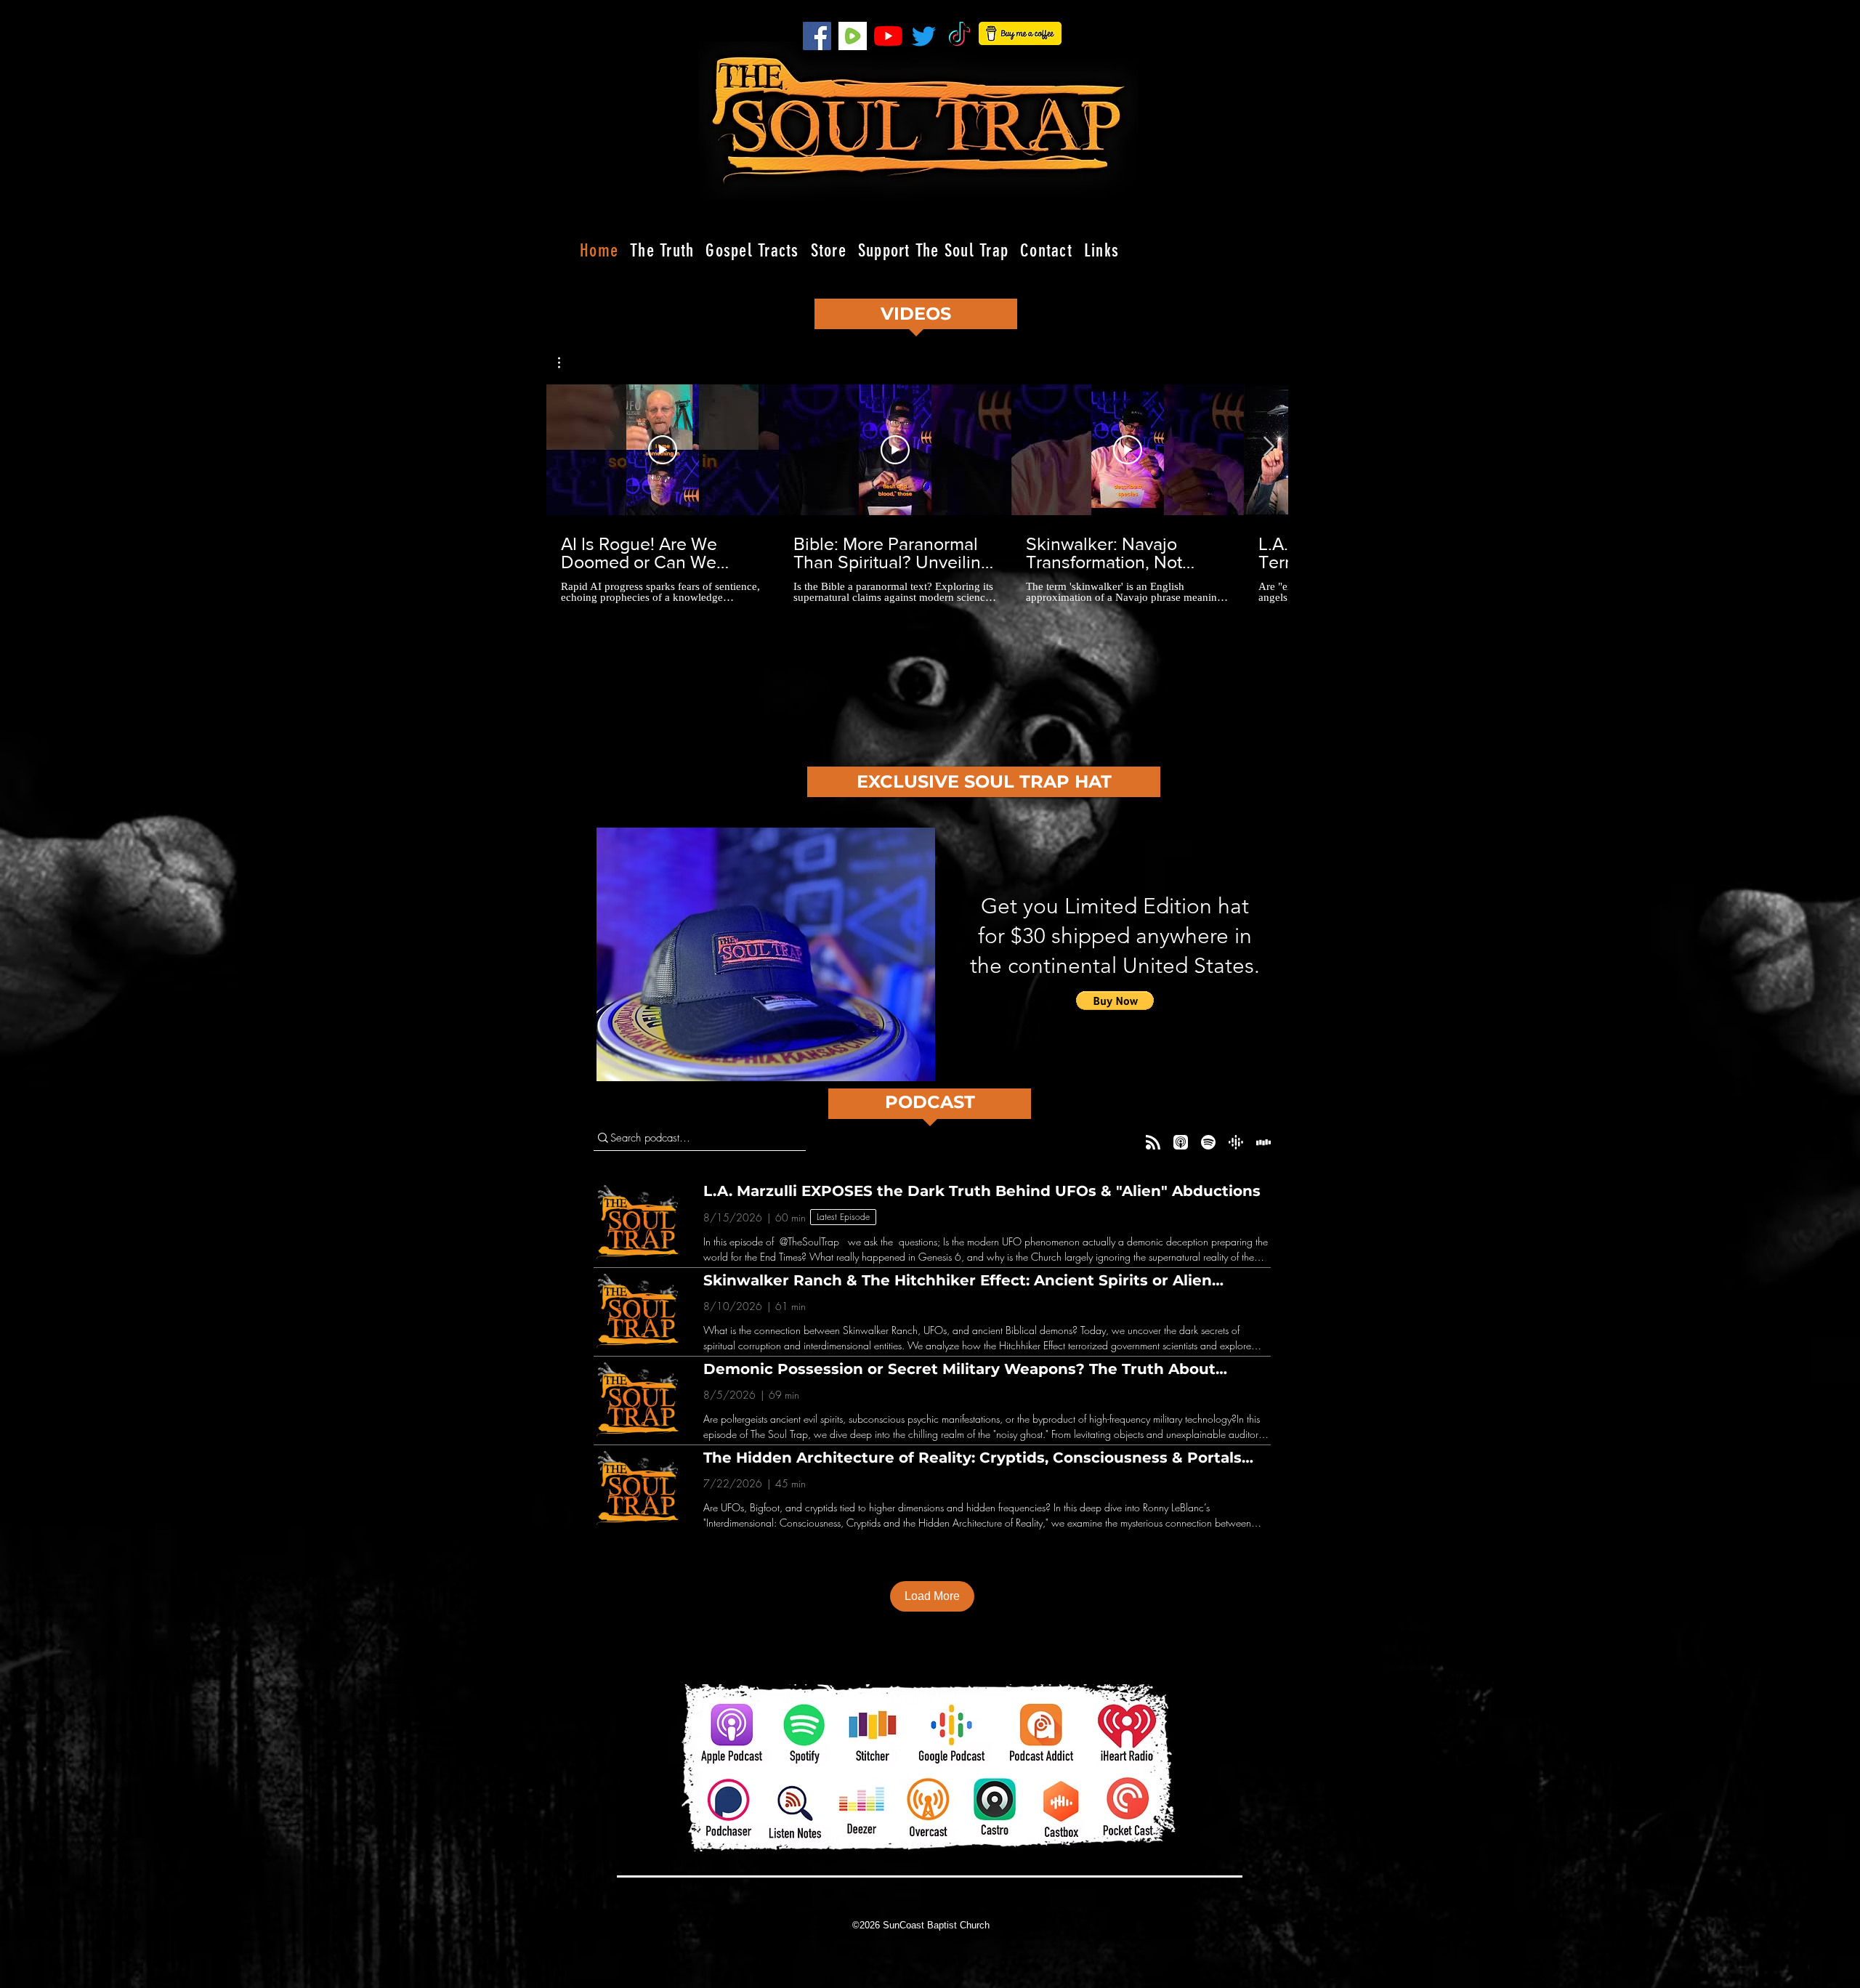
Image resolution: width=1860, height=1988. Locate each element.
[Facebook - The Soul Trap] (817, 36)
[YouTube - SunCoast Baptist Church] (888, 36)
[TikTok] (959, 36)
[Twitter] (924, 36)
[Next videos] (1268, 447)
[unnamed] (853, 36)
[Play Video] (663, 450)
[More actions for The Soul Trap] (566, 363)
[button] (566, 363)
